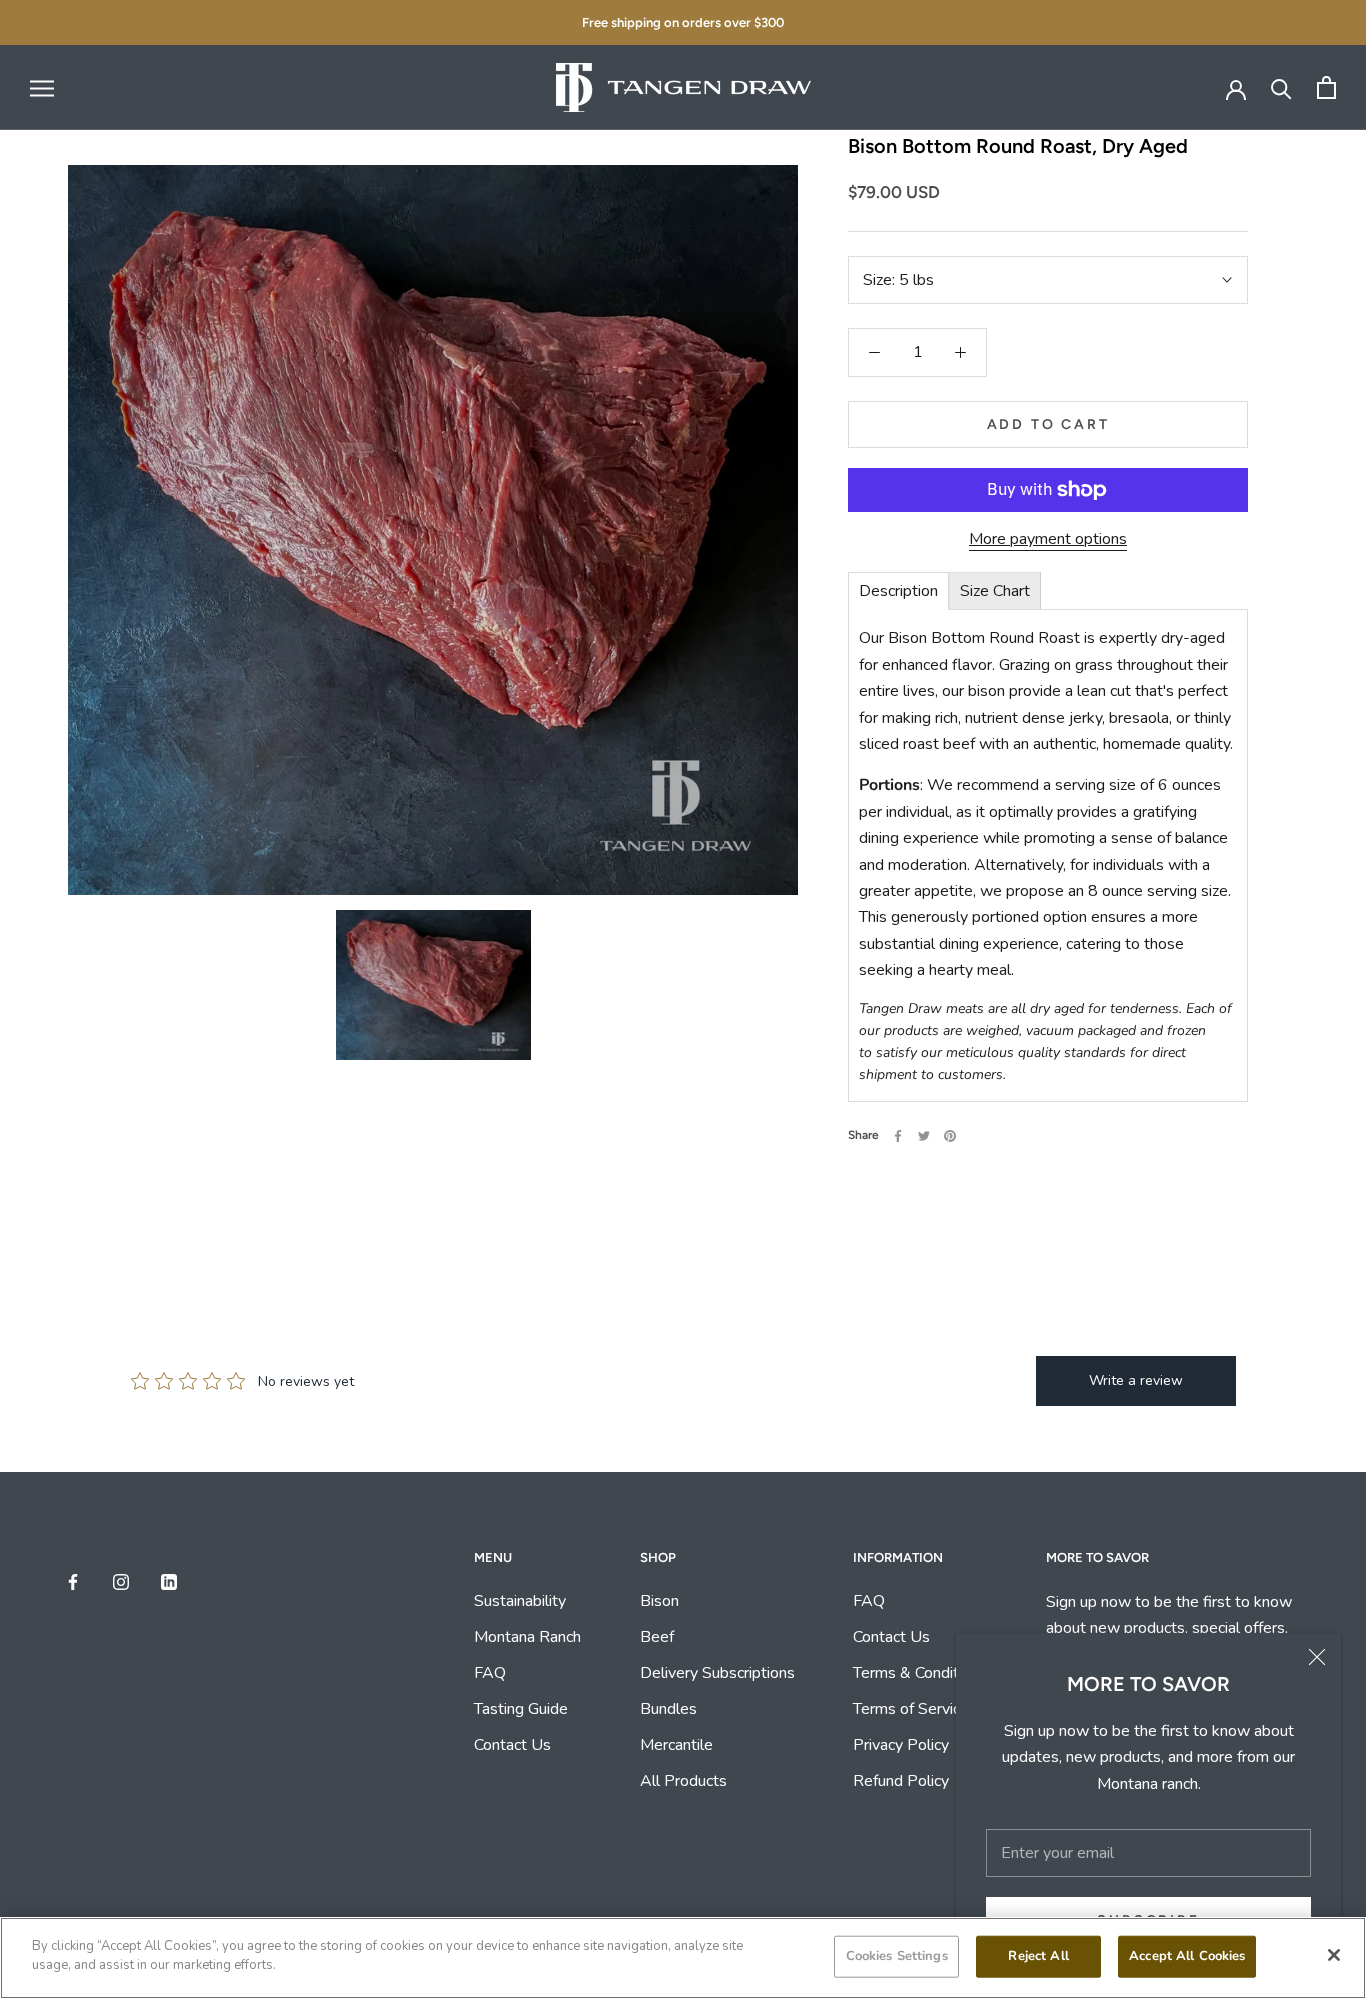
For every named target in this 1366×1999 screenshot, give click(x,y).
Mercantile (676, 1745)
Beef (657, 1637)
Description (898, 591)
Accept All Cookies (1187, 1956)
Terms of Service (911, 1709)
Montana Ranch (527, 1637)
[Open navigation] (42, 88)
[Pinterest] (950, 1136)
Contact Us (512, 1745)
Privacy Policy (901, 1745)
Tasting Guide (521, 1709)
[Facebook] (898, 1136)
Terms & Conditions (920, 1673)
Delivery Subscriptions (717, 1673)
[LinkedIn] (169, 1580)
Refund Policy (901, 1781)
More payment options (1048, 539)
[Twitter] (924, 1136)
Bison (659, 1601)
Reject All (1038, 1956)
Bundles (668, 1709)
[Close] (1317, 1657)
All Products (683, 1781)
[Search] (1281, 87)
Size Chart (995, 591)
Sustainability (522, 1601)
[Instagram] (121, 1580)
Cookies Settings (897, 1956)
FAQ (490, 1673)
